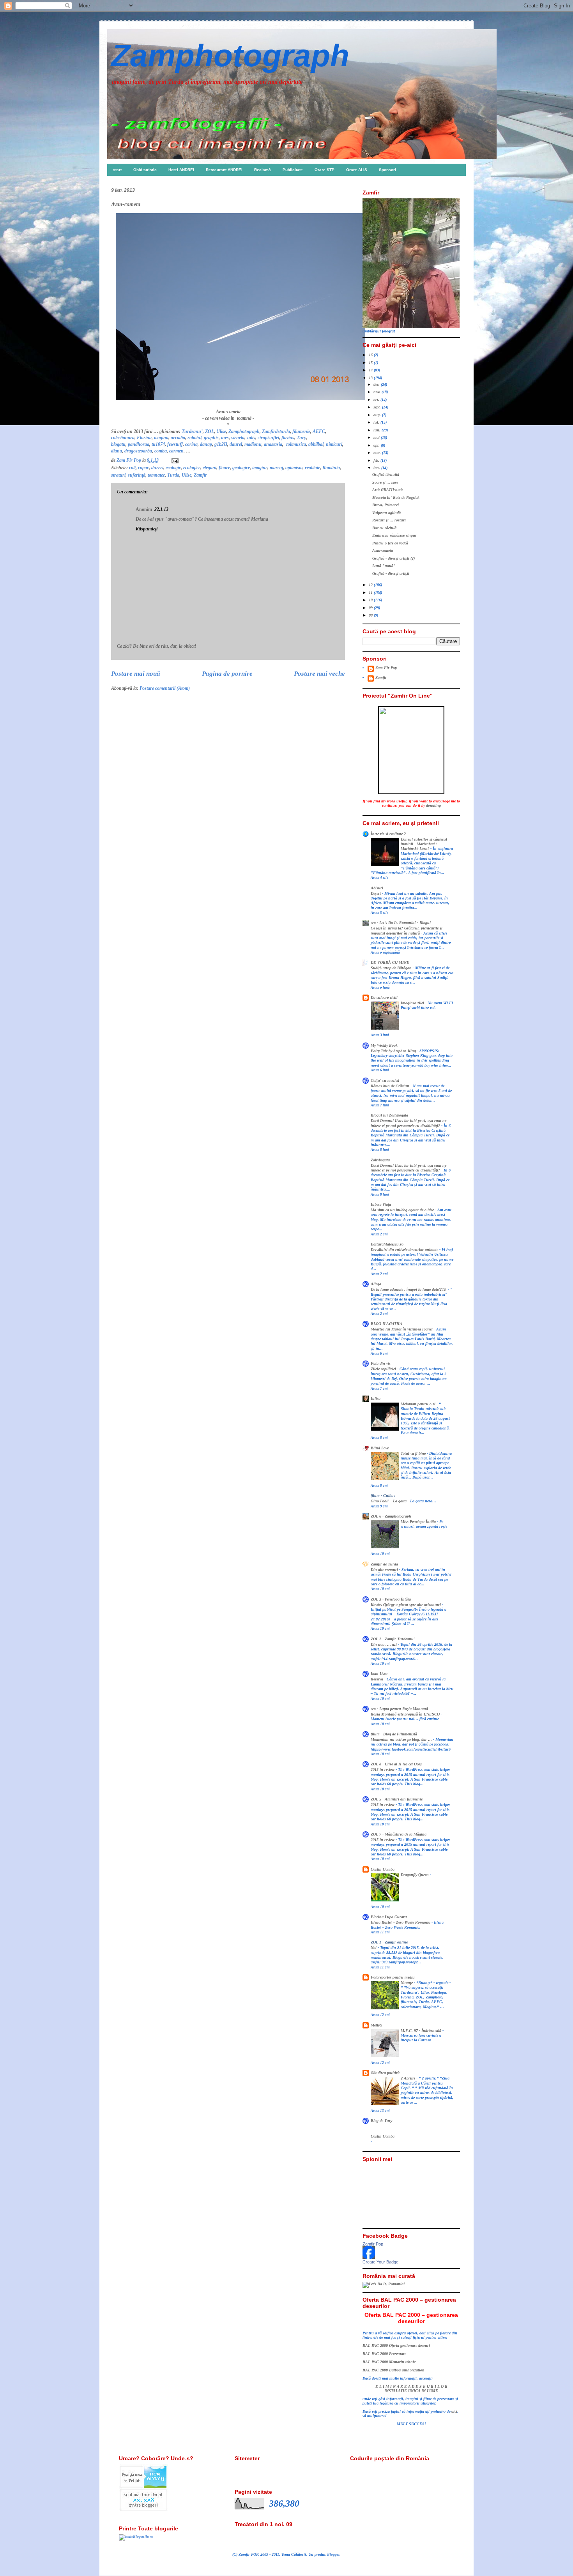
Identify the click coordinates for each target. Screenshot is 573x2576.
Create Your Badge (380, 2262)
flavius (288, 438)
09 (371, 608)
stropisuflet (268, 438)
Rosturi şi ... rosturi (389, 520)
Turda (173, 475)
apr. (377, 445)
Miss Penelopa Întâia (419, 1522)
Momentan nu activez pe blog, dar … (402, 1740)
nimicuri (334, 444)
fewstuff (175, 444)
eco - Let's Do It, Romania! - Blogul (401, 923)
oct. (377, 400)
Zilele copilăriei (384, 1369)
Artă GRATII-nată (387, 490)
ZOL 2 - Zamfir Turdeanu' (393, 1639)
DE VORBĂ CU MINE (390, 962)
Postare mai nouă (136, 674)
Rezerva (378, 1679)
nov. (378, 392)
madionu (253, 444)
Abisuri (377, 888)
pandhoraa (139, 444)
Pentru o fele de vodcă (390, 543)
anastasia (273, 444)
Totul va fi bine (414, 1454)
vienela (238, 438)
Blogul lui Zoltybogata (389, 1115)
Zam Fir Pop (386, 668)
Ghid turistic (145, 170)
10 (371, 600)
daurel (236, 444)
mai (377, 437)
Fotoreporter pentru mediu (393, 1977)
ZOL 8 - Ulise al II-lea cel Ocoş (396, 1764)
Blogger (333, 2554)
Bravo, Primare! (386, 505)
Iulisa (376, 1398)
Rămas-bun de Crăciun (391, 1086)
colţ (132, 468)
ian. (377, 468)
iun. (378, 430)
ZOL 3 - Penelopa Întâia (391, 1599)
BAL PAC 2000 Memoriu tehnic (389, 2362)
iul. (377, 422)
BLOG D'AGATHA (386, 1324)
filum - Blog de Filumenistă (394, 1734)
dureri (157, 468)
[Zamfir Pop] (369, 2257)
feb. (377, 460)
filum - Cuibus (383, 1496)
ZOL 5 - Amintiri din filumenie (397, 1799)
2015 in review (383, 1770)
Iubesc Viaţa (381, 1204)
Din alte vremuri (385, 1570)
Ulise (221, 431)
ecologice (192, 468)
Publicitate (293, 170)
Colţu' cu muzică (385, 1080)
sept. (378, 407)
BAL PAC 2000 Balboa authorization (393, 2370)
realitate (312, 468)
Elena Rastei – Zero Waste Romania (401, 1922)
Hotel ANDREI (181, 170)
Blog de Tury (381, 2121)
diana (117, 451)
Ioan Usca (379, 1674)
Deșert (376, 894)
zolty (251, 438)
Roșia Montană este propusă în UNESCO (406, 1714)
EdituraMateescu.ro (387, 1244)
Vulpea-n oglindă (386, 513)
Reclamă (263, 170)
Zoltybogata (380, 1160)
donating (433, 805)
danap (206, 444)
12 (371, 585)
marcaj (276, 468)
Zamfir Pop (373, 2244)
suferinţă (137, 475)
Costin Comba (383, 1869)
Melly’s (376, 2025)
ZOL (210, 431)
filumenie (301, 431)
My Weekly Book (384, 1045)
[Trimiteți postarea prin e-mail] (174, 460)
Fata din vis (381, 1363)
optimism (294, 468)
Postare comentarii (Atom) (165, 688)
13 (371, 378)
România (331, 468)
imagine (260, 468)
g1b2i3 (221, 444)
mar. (378, 453)
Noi (374, 1948)
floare (224, 468)
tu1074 (158, 444)
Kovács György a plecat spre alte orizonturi (406, 1605)
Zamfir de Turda (384, 1564)
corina (191, 444)
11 (371, 593)
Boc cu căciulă (384, 528)
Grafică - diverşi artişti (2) (393, 558)
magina (161, 438)
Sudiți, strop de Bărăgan (392, 968)
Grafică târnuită (386, 474)
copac (143, 468)
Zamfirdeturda (276, 431)
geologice (241, 468)
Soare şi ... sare (385, 482)
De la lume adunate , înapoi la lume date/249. (409, 1290)
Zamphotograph (230, 56)
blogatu (118, 444)
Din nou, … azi (384, 1645)
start (117, 170)
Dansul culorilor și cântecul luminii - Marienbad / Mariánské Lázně (424, 844)
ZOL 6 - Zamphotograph (391, 1516)
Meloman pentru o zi (419, 1404)
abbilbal (316, 444)
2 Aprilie (409, 2078)
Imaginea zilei (413, 1003)
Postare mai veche (319, 674)
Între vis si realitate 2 (388, 834)
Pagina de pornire (227, 674)
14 (371, 370)
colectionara (123, 438)
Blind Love (380, 1448)
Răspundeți (147, 529)
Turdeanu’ (192, 431)
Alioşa (376, 1284)
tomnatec (156, 475)
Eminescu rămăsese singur (394, 535)
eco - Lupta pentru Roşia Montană (399, 1709)
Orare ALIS (357, 170)
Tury (301, 438)
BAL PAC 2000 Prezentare (384, 2354)
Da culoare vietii (384, 997)
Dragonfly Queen (415, 1875)
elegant (210, 468)
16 (371, 355)
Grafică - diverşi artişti (391, 573)
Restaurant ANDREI (224, 170)
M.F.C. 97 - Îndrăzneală (422, 2031)
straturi (118, 475)
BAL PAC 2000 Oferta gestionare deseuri (396, 2345)
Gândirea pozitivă (385, 2073)
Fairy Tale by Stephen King (394, 1051)
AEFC (319, 431)
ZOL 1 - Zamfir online (389, 1942)
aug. (378, 415)
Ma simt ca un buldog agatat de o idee (403, 1210)
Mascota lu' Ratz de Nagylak (396, 497)
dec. (377, 384)
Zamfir (200, 475)
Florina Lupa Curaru (389, 1917)
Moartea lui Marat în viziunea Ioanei (402, 1329)
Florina (144, 438)
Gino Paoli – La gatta (389, 1501)
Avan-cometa (383, 550)
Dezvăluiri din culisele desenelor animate (405, 1250)
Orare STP (325, 170)
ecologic (173, 468)
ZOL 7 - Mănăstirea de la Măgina (399, 1834)
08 (371, 615)
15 (371, 363)
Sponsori (387, 170)
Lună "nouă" (384, 566)
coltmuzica (296, 444)
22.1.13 (161, 509)
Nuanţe (407, 1983)
